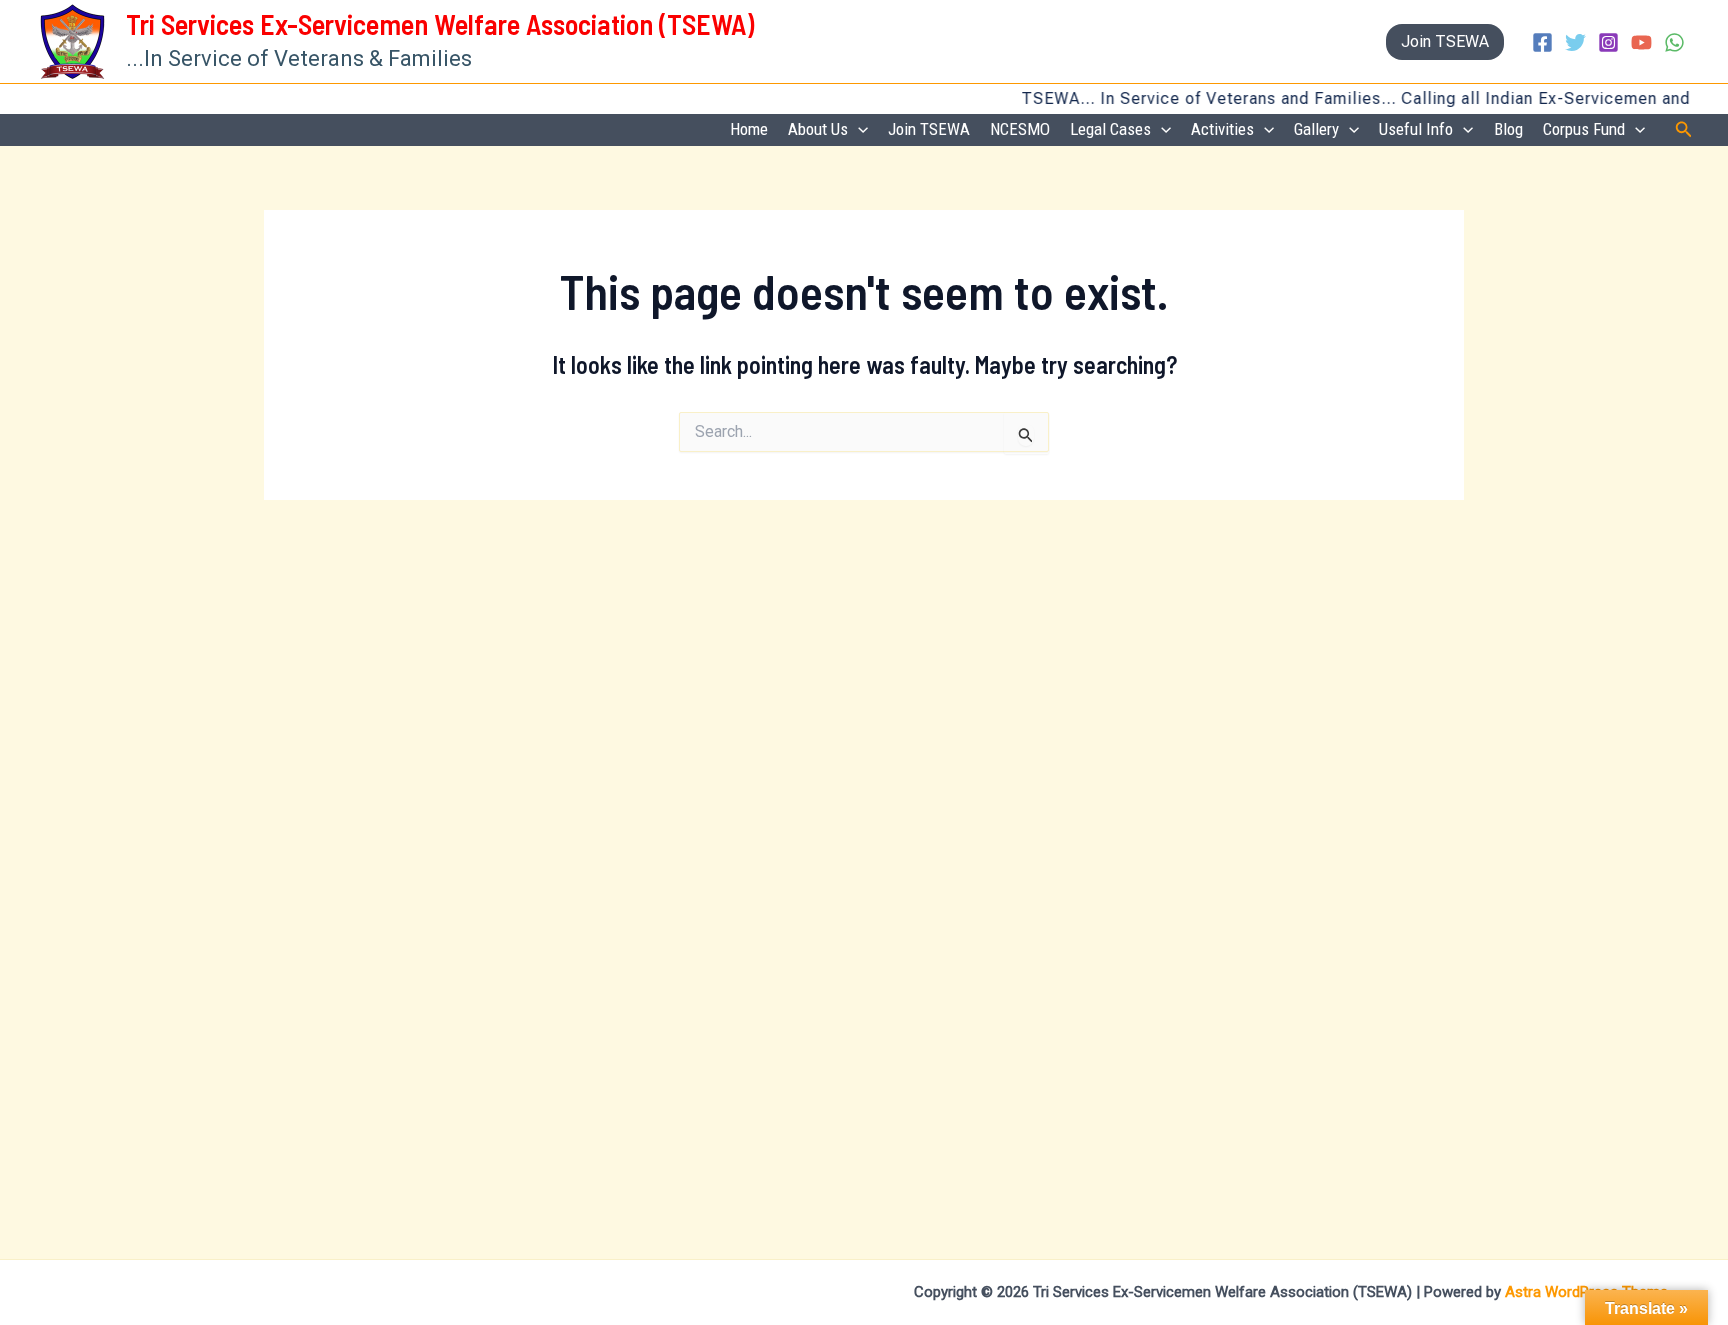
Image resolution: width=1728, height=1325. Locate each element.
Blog (1508, 129)
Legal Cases (1110, 129)
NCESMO (1020, 129)
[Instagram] (1608, 42)
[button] (1445, 42)
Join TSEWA (929, 129)
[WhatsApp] (1674, 42)
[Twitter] (1575, 42)
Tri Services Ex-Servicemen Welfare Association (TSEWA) (440, 24)
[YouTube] (1641, 42)
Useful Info (1416, 129)
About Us (818, 129)
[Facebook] (1542, 42)
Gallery (1316, 129)
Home (749, 129)
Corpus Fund (1584, 129)
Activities (1222, 129)
